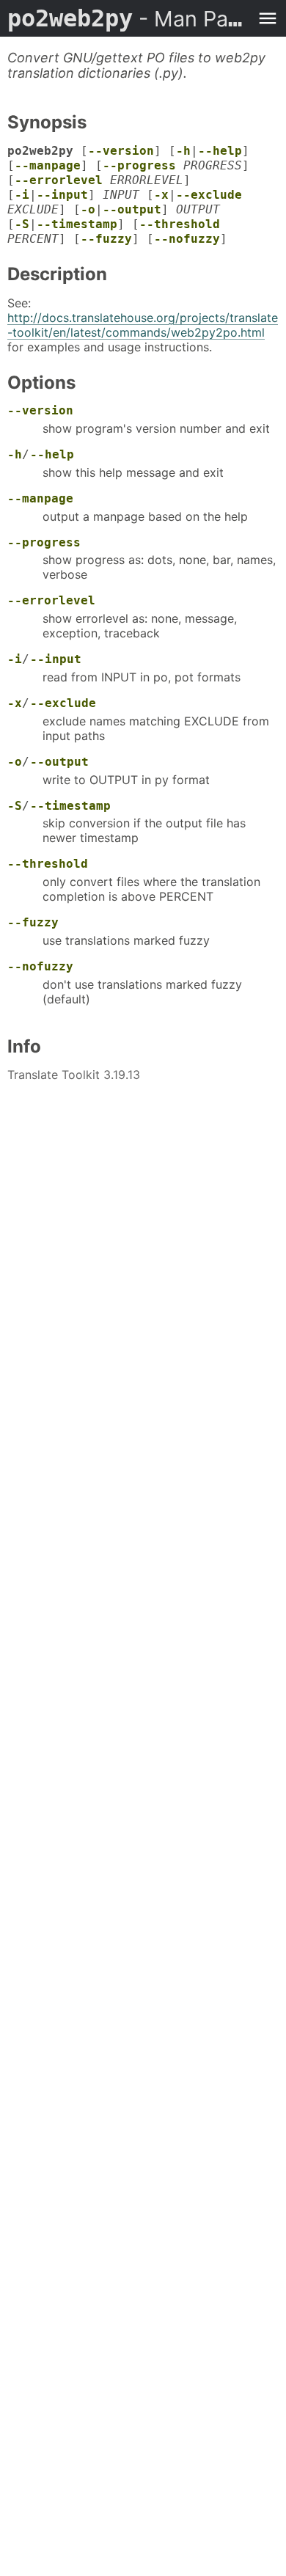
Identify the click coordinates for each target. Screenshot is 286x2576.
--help (220, 151)
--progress (139, 165)
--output (132, 209)
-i (22, 195)
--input (62, 195)
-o (88, 209)
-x (161, 195)
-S (22, 224)
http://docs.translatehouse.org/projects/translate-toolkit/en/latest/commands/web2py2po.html (143, 325)
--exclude (209, 195)
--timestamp (77, 224)
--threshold (180, 224)
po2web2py (128, 18)
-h (183, 151)
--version (121, 151)
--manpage (48, 165)
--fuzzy (106, 239)
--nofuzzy (187, 239)
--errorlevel (59, 180)
